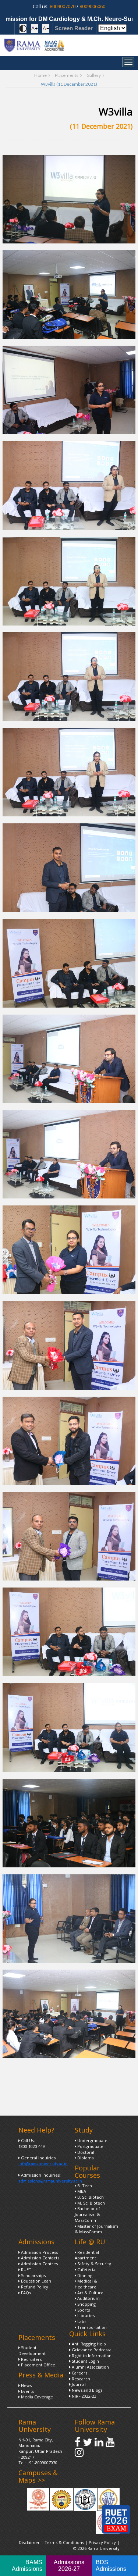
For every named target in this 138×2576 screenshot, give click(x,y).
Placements (67, 75)
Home (40, 75)
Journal (78, 2384)
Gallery (94, 75)
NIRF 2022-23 (84, 2396)
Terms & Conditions (64, 2542)
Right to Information (91, 2356)
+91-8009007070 (42, 2463)
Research (80, 2379)
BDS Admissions (111, 2566)
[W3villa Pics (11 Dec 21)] (69, 199)
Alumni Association (90, 2367)
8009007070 (63, 6)
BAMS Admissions (27, 2566)
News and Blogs (86, 2390)
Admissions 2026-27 (69, 2566)
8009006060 (92, 6)
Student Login (85, 2361)
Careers (79, 2373)
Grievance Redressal (92, 2350)
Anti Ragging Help (88, 2344)
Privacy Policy (103, 2542)
